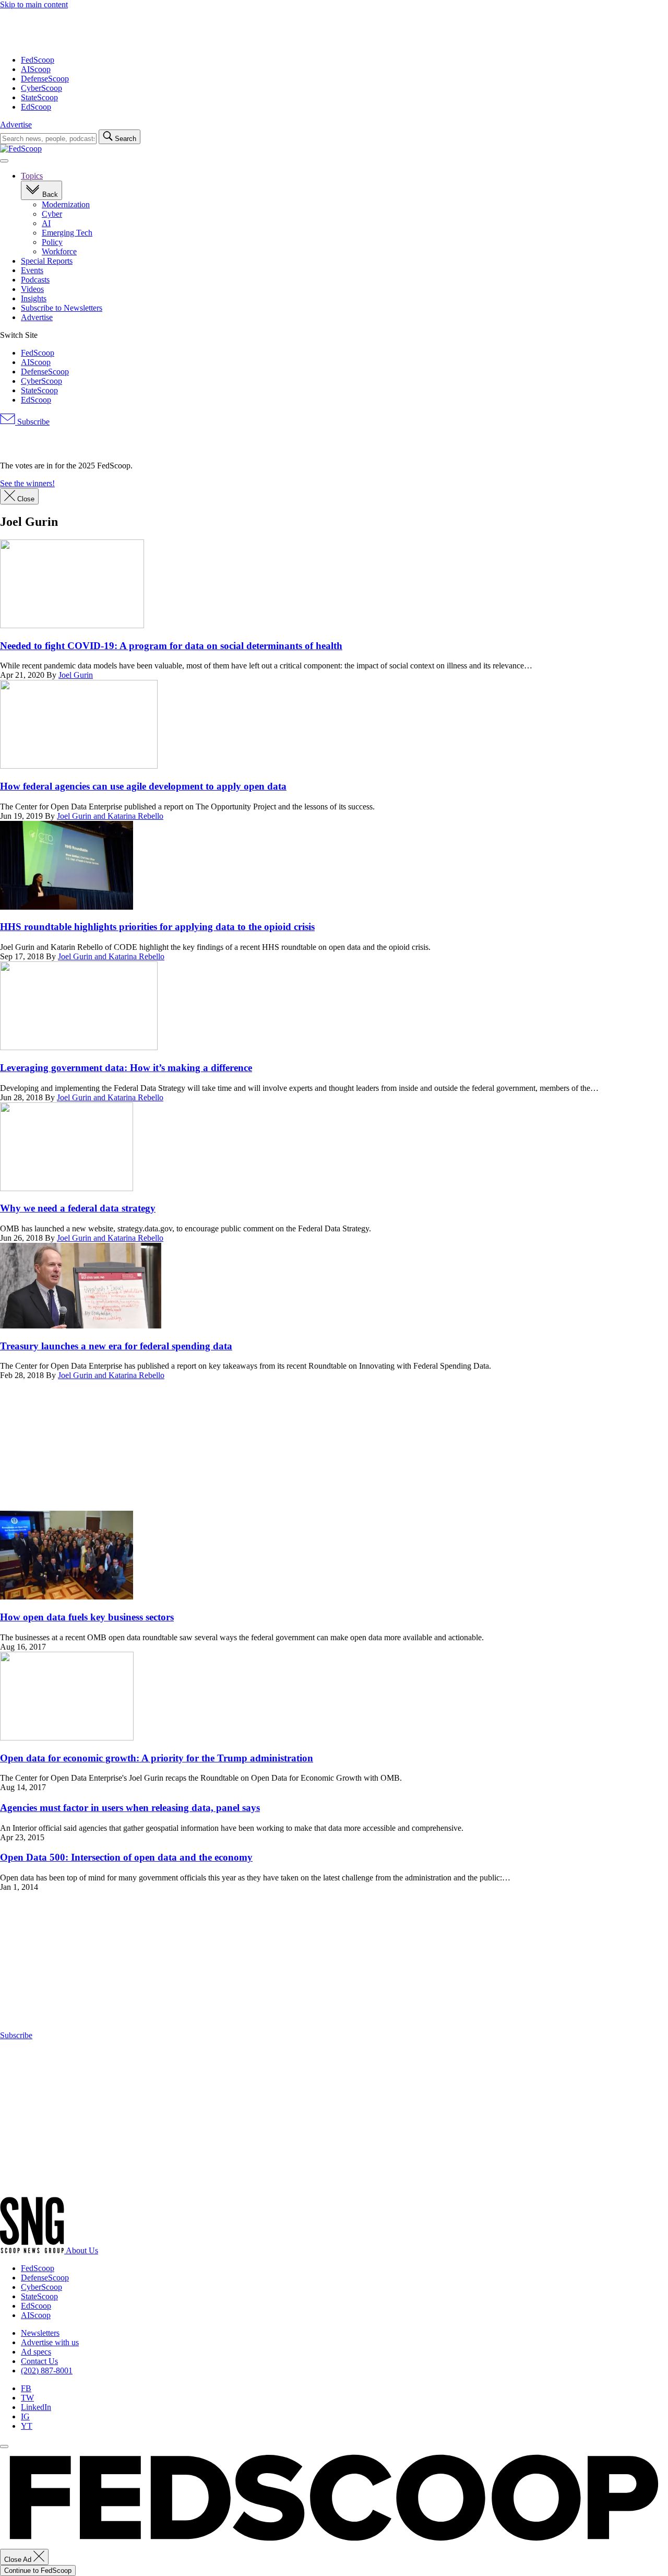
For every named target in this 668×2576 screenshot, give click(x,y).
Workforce (59, 251)
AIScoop (36, 69)
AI (46, 223)
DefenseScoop (45, 79)
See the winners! (27, 483)
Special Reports (47, 261)
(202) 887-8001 (47, 2371)
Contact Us (39, 2361)
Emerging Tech (67, 233)
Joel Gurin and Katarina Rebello (110, 816)
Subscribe (32, 422)
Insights (34, 298)
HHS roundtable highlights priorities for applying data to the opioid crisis (157, 927)
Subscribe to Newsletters (62, 308)
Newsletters (40, 2333)
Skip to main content (34, 4)
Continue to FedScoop (38, 2571)
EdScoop (36, 107)
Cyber (52, 214)
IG (25, 2416)
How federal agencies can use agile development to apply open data (143, 786)
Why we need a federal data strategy (78, 1208)
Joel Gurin (76, 675)
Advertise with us (50, 2342)
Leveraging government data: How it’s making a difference (126, 1068)
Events (32, 270)
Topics (32, 176)
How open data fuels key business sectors (87, 1617)
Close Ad (19, 2560)
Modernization (66, 204)
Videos (32, 289)
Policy (52, 242)
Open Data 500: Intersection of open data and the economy (126, 1857)
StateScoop (39, 97)
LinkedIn (36, 2407)
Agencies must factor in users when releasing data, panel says (130, 1808)
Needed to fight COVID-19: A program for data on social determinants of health (171, 646)
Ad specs (36, 2352)
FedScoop (38, 60)
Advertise (16, 125)
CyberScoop (41, 88)
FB (26, 2388)
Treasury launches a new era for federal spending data (116, 1346)
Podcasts (35, 280)
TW (27, 2398)
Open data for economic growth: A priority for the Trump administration (157, 1758)
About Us (82, 2250)
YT (27, 2426)
